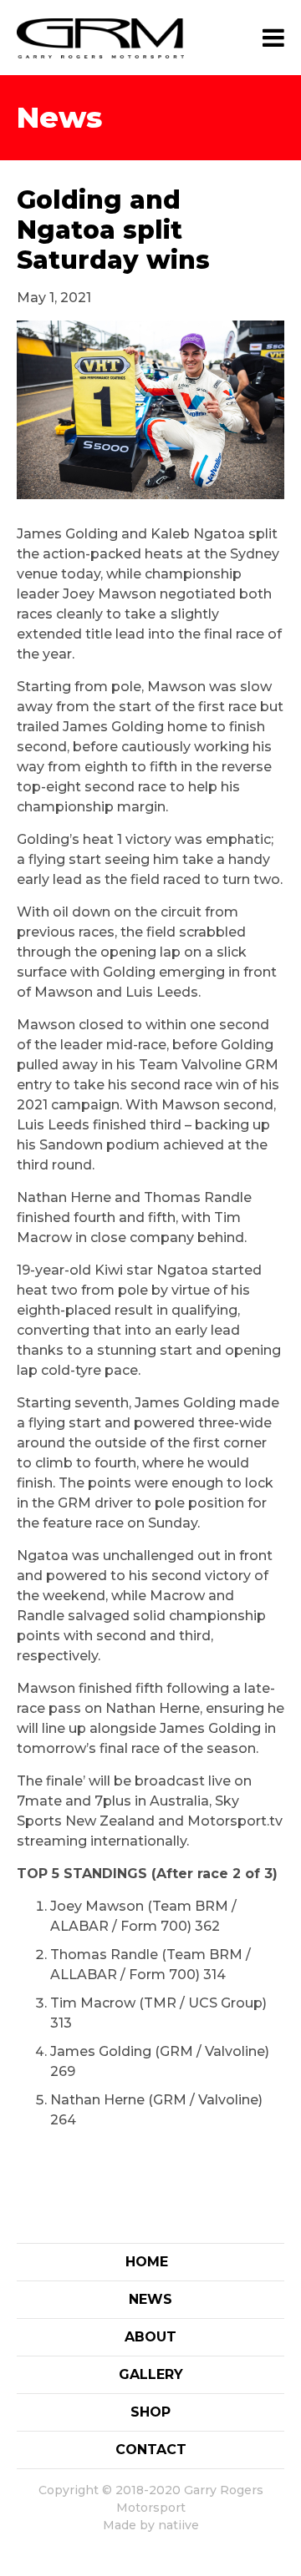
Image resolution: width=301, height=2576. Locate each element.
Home (147, 2262)
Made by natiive (151, 2525)
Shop (150, 2412)
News (150, 2299)
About (150, 2337)
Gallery (151, 2374)
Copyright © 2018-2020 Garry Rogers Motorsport (151, 2499)
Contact (151, 2450)
